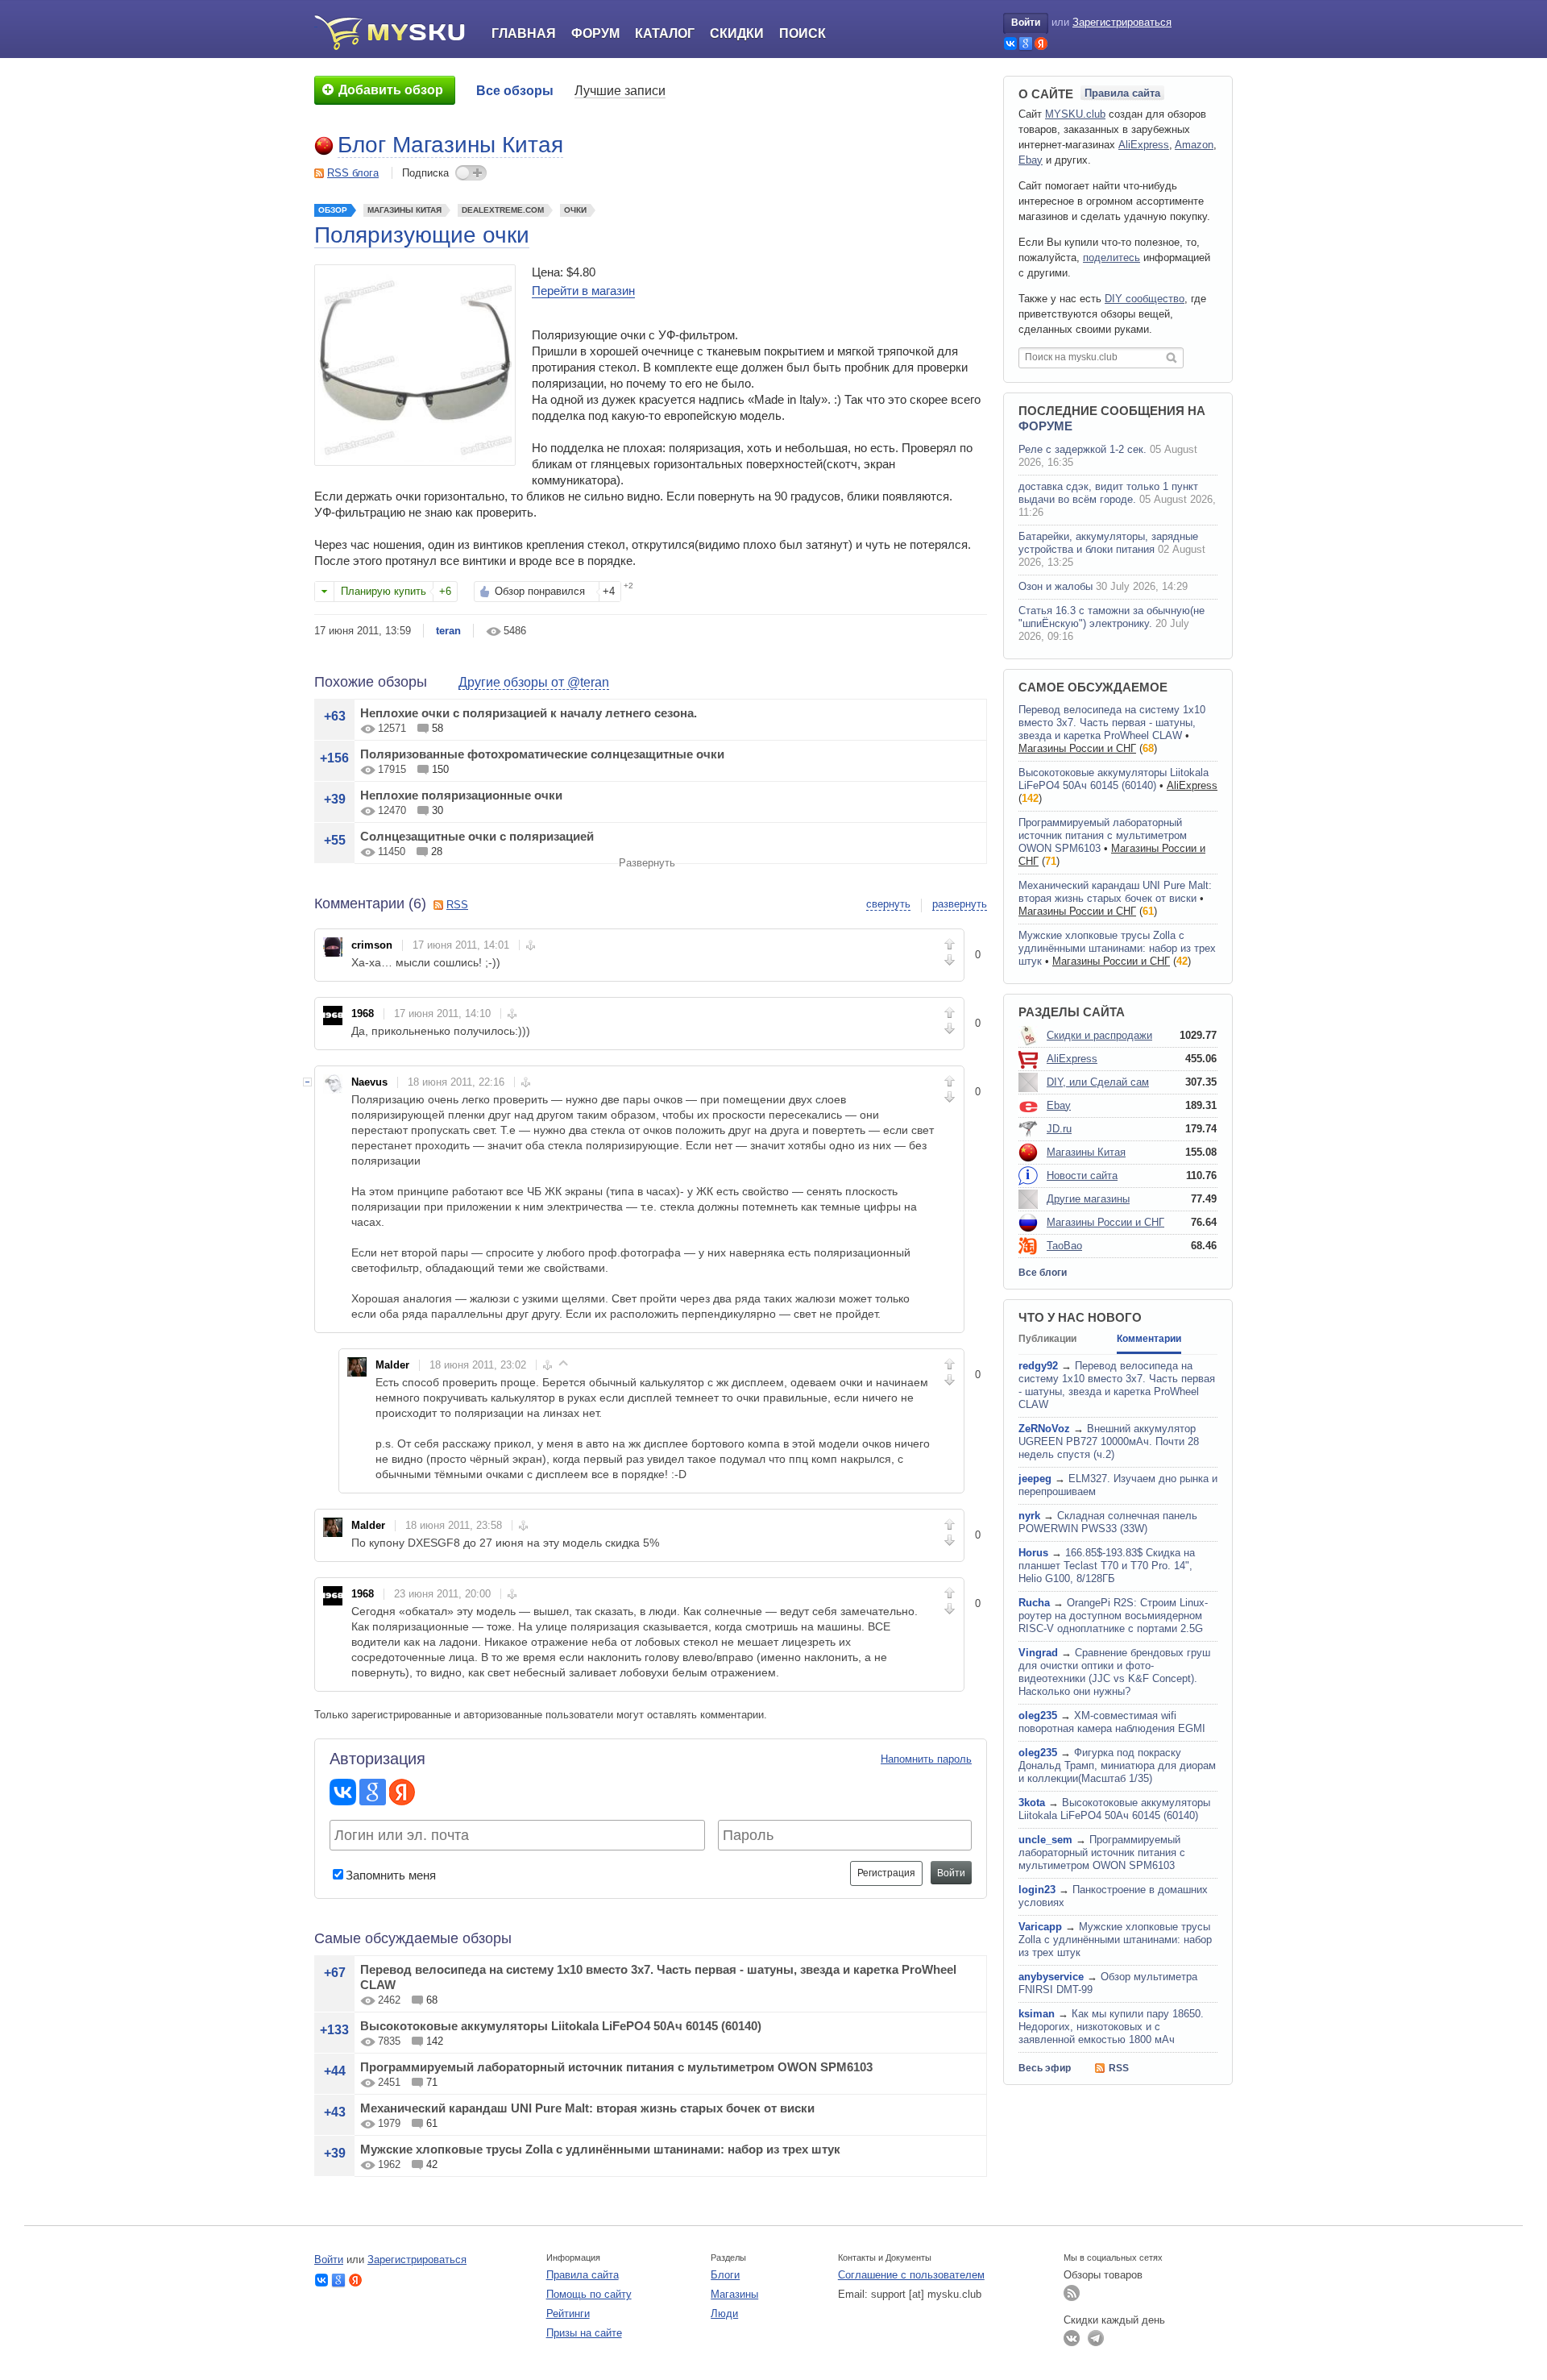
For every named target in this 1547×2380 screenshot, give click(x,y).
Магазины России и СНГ (1077, 748)
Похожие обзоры (371, 682)
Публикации (1047, 1339)
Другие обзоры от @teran (534, 682)
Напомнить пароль (926, 1759)
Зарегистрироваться (1122, 22)
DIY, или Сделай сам (1098, 1082)
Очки (575, 210)
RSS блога (353, 173)
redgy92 (1038, 1366)
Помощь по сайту (589, 2294)
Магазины (734, 2294)
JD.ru (1059, 1129)
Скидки (737, 33)
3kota (1032, 1803)
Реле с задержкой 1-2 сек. (1082, 449)
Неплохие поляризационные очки (461, 795)
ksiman (1037, 2014)
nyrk (1029, 1516)
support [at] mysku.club (926, 2294)
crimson (372, 945)
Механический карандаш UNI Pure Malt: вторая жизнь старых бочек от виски (587, 2108)
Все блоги (1043, 1273)
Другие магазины (1088, 1199)
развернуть (960, 904)
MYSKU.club (1075, 114)
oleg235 (1038, 1715)
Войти (1026, 23)
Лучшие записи (620, 91)
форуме (1045, 426)
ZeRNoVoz (1044, 1429)
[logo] (395, 32)
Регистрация (886, 1873)
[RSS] (1072, 2293)
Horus (1033, 1553)
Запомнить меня (391, 1875)
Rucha (1034, 1603)
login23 (1037, 1890)
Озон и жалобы (1056, 586)
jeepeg (1035, 1479)
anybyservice (1051, 1977)
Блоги (725, 2275)
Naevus (369, 1082)
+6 (445, 591)
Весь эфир (1045, 2068)
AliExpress (1144, 145)
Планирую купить (384, 591)
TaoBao (1064, 1246)
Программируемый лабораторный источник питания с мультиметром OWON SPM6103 (616, 2067)
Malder (392, 1365)
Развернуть (647, 863)
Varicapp (1040, 1927)
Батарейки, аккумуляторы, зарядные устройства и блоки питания (1108, 543)
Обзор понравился (540, 591)
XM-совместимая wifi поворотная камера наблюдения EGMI (1112, 1722)
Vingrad (1038, 1653)
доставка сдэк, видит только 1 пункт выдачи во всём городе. (1108, 493)
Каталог (665, 33)
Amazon (1194, 145)
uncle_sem (1045, 1840)
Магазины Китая (404, 210)
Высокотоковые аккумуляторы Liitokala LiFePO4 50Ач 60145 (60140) (561, 2026)
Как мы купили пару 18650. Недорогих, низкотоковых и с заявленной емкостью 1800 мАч (1111, 2027)
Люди (724, 2314)
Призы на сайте (584, 2333)
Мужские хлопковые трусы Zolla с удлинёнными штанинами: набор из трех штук (600, 2149)
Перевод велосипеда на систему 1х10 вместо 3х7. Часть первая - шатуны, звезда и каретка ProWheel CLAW (1112, 723)
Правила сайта (1122, 93)
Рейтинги (568, 2314)
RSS (457, 905)
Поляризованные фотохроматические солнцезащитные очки (542, 754)
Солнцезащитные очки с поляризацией (477, 836)
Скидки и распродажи (1099, 1035)
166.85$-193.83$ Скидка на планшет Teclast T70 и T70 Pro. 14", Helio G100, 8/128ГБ (1107, 1566)
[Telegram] (1096, 2338)
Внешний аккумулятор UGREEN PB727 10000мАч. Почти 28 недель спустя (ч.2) (1109, 1441)
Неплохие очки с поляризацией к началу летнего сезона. (529, 713)
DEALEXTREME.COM (503, 210)
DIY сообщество (1145, 299)
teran (448, 631)
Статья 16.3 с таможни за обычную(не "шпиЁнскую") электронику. (1112, 617)
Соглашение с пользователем (911, 2275)
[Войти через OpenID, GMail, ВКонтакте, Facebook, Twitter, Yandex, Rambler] (1010, 44)
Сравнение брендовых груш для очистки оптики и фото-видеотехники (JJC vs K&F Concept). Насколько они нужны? (1114, 1672)
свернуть (888, 904)
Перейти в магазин (583, 291)
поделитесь (1112, 258)
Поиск (803, 33)
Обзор (333, 210)
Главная (524, 33)
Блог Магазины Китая (450, 145)
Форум (595, 33)
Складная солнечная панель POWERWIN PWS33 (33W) (1108, 1522)
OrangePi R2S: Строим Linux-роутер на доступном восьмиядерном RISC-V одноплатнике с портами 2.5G (1113, 1616)
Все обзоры (515, 91)
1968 (363, 1013)
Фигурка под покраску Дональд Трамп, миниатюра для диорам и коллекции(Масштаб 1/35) (1117, 1765)
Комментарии (1149, 1339)
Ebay (1031, 160)
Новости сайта (1082, 1175)
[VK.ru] (1072, 2338)
